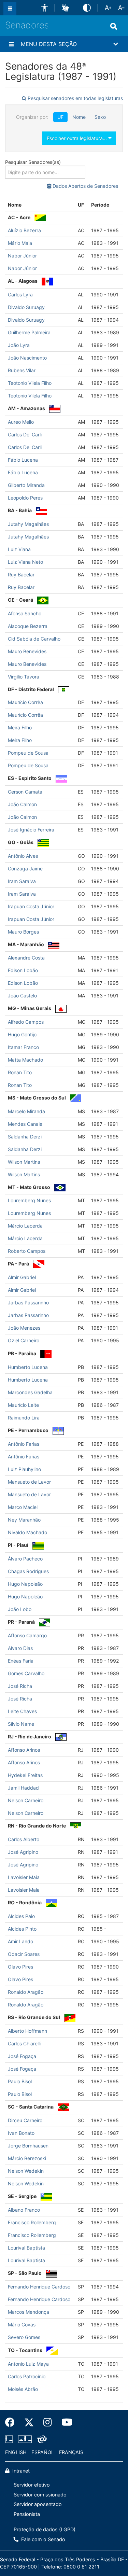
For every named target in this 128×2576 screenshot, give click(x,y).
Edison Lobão (23, 970)
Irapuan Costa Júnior (31, 906)
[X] (29, 2422)
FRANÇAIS (71, 2452)
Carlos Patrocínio (27, 2376)
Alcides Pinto (22, 1929)
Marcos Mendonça (29, 2312)
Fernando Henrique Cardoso (39, 2287)
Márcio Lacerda (25, 1226)
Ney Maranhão (24, 1520)
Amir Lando (20, 1941)
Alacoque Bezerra (28, 626)
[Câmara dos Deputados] (10, 2439)
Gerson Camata (25, 792)
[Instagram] (48, 2422)
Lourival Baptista (26, 2248)
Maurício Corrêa (25, 702)
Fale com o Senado (42, 2539)
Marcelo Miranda (26, 1111)
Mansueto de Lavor (29, 1482)
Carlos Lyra (20, 295)
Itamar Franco (23, 1047)
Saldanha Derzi (25, 1137)
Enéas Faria (21, 1661)
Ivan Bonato (21, 2133)
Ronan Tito (20, 1072)
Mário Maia (20, 243)
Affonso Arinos (24, 1750)
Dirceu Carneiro (25, 2120)
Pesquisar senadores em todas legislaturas (75, 98)
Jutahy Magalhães (28, 524)
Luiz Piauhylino (24, 1469)
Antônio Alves (23, 856)
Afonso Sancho (25, 613)
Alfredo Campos (26, 1022)
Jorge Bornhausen (28, 2146)
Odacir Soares (24, 1954)
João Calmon (22, 804)
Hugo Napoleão (25, 1584)
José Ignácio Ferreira (31, 830)
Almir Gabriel (22, 1277)
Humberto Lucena (28, 1367)
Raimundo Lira (24, 1418)
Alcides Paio (21, 1916)
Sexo (100, 117)
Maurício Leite (23, 1405)
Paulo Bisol (20, 2081)
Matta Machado (25, 1060)
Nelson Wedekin (26, 2171)
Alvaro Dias (20, 1648)
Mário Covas (22, 2325)
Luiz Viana (19, 549)
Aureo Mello (21, 422)
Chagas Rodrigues (28, 1571)
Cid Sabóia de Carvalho (34, 639)
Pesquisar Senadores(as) (33, 162)
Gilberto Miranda (26, 485)
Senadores (27, 25)
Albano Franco (24, 2210)
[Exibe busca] (114, 26)
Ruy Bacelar (21, 575)
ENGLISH (16, 2452)
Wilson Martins (24, 1162)
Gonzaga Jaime (25, 869)
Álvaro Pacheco (25, 1559)
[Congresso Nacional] (25, 2439)
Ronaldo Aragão (26, 1992)
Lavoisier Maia (24, 1877)
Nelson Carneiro (26, 1800)
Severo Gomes (24, 2337)
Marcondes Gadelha (30, 1392)
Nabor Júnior (22, 256)
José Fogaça (22, 2056)
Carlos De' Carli (25, 435)
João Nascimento (27, 358)
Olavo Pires (20, 1967)
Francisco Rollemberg (32, 2222)
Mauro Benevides (27, 651)
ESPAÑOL (43, 2452)
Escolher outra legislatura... (77, 138)
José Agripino (23, 1852)
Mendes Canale (25, 1124)
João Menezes (24, 1328)
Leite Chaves (22, 1711)
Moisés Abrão (23, 2389)
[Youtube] (65, 2422)
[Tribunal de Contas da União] (41, 2439)
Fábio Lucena (23, 460)
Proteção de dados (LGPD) (45, 2529)
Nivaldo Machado (27, 1532)
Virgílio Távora (24, 677)
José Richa (20, 1686)
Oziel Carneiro (24, 1340)
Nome (79, 117)
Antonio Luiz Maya (28, 2364)
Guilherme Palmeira (29, 332)
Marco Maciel (23, 1507)
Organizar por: (32, 117)
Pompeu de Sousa (28, 753)
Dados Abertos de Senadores (85, 186)
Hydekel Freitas (25, 1775)
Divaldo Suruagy (26, 307)
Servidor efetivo (32, 2485)
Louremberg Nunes (29, 1200)
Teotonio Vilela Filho (30, 383)
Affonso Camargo (27, 1635)
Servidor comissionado (40, 2495)
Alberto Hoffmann (27, 2031)
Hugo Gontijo (22, 1034)
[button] (45, 8)
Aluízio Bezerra (24, 230)
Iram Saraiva (22, 881)
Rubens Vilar (22, 370)
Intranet (20, 2471)
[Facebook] (12, 2422)
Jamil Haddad (23, 1788)
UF (60, 117)
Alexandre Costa (26, 958)
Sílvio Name (21, 1724)
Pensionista (27, 2514)
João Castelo (22, 996)
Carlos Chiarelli (24, 2043)
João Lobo (20, 1609)
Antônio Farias (24, 1444)
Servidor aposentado (38, 2504)
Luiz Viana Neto (25, 562)
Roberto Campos (27, 1251)
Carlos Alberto (24, 1839)
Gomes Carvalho (26, 1673)
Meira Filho (20, 727)
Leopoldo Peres (25, 498)
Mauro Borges (23, 932)
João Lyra (19, 345)
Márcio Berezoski (27, 2158)
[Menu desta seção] (11, 44)
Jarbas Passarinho (28, 1303)
